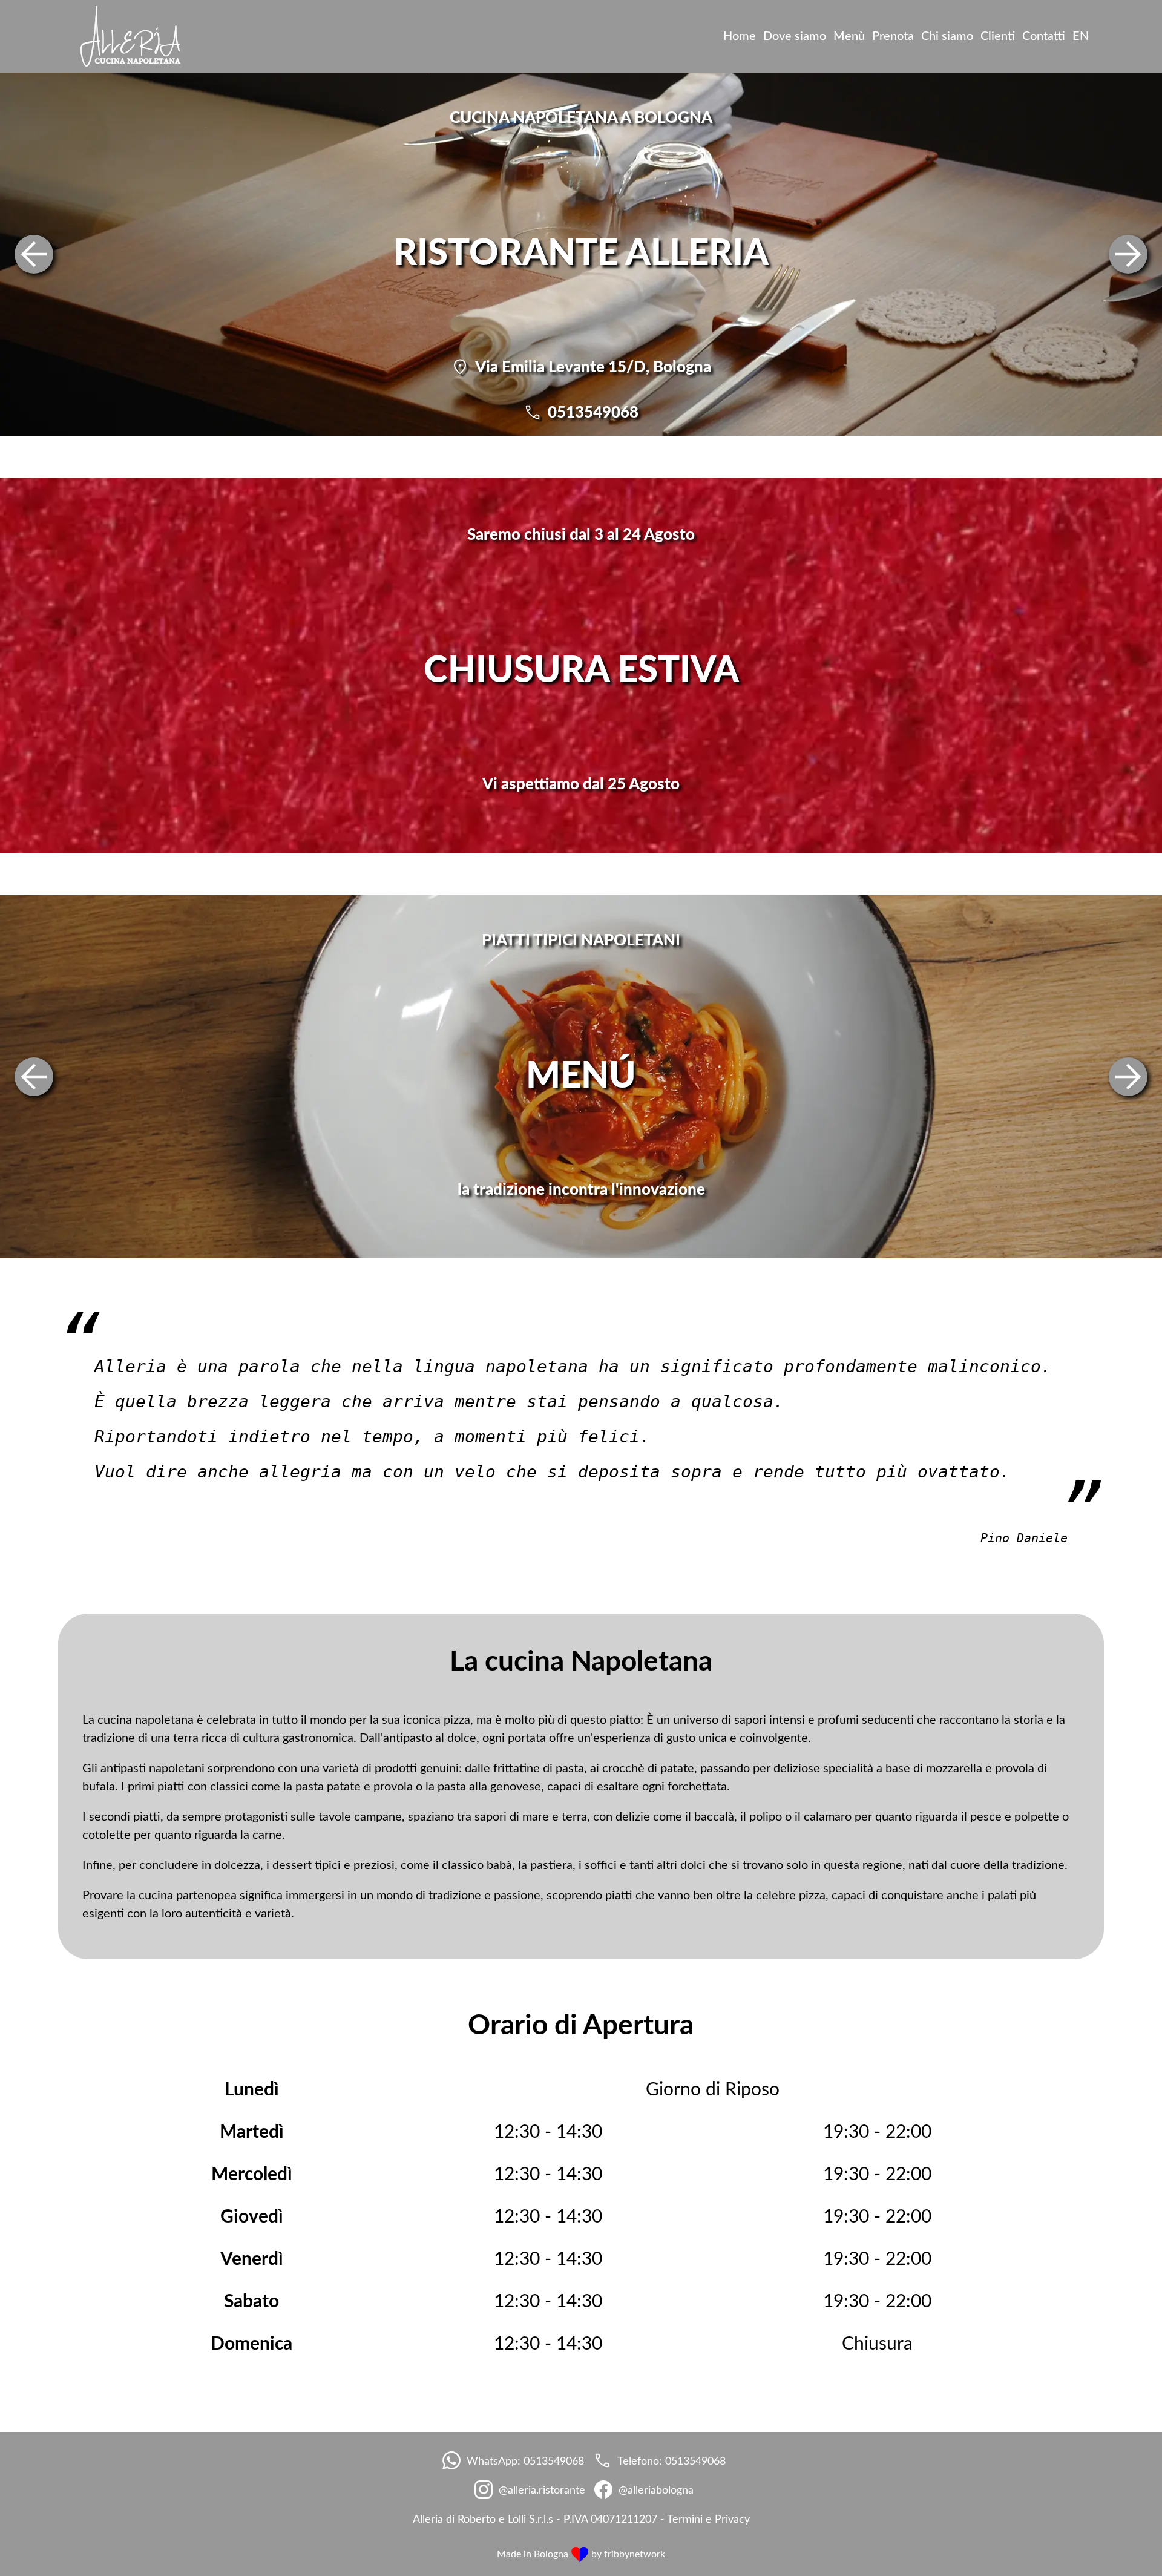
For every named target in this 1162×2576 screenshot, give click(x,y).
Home (740, 36)
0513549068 (593, 413)
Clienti (998, 36)
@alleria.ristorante (542, 2491)
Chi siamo (947, 36)
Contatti (1044, 36)
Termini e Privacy (708, 2520)
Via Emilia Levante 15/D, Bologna (593, 367)
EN (1081, 36)
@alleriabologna (656, 2491)
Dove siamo (795, 36)
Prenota (893, 36)
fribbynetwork (635, 2554)
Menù (849, 36)
